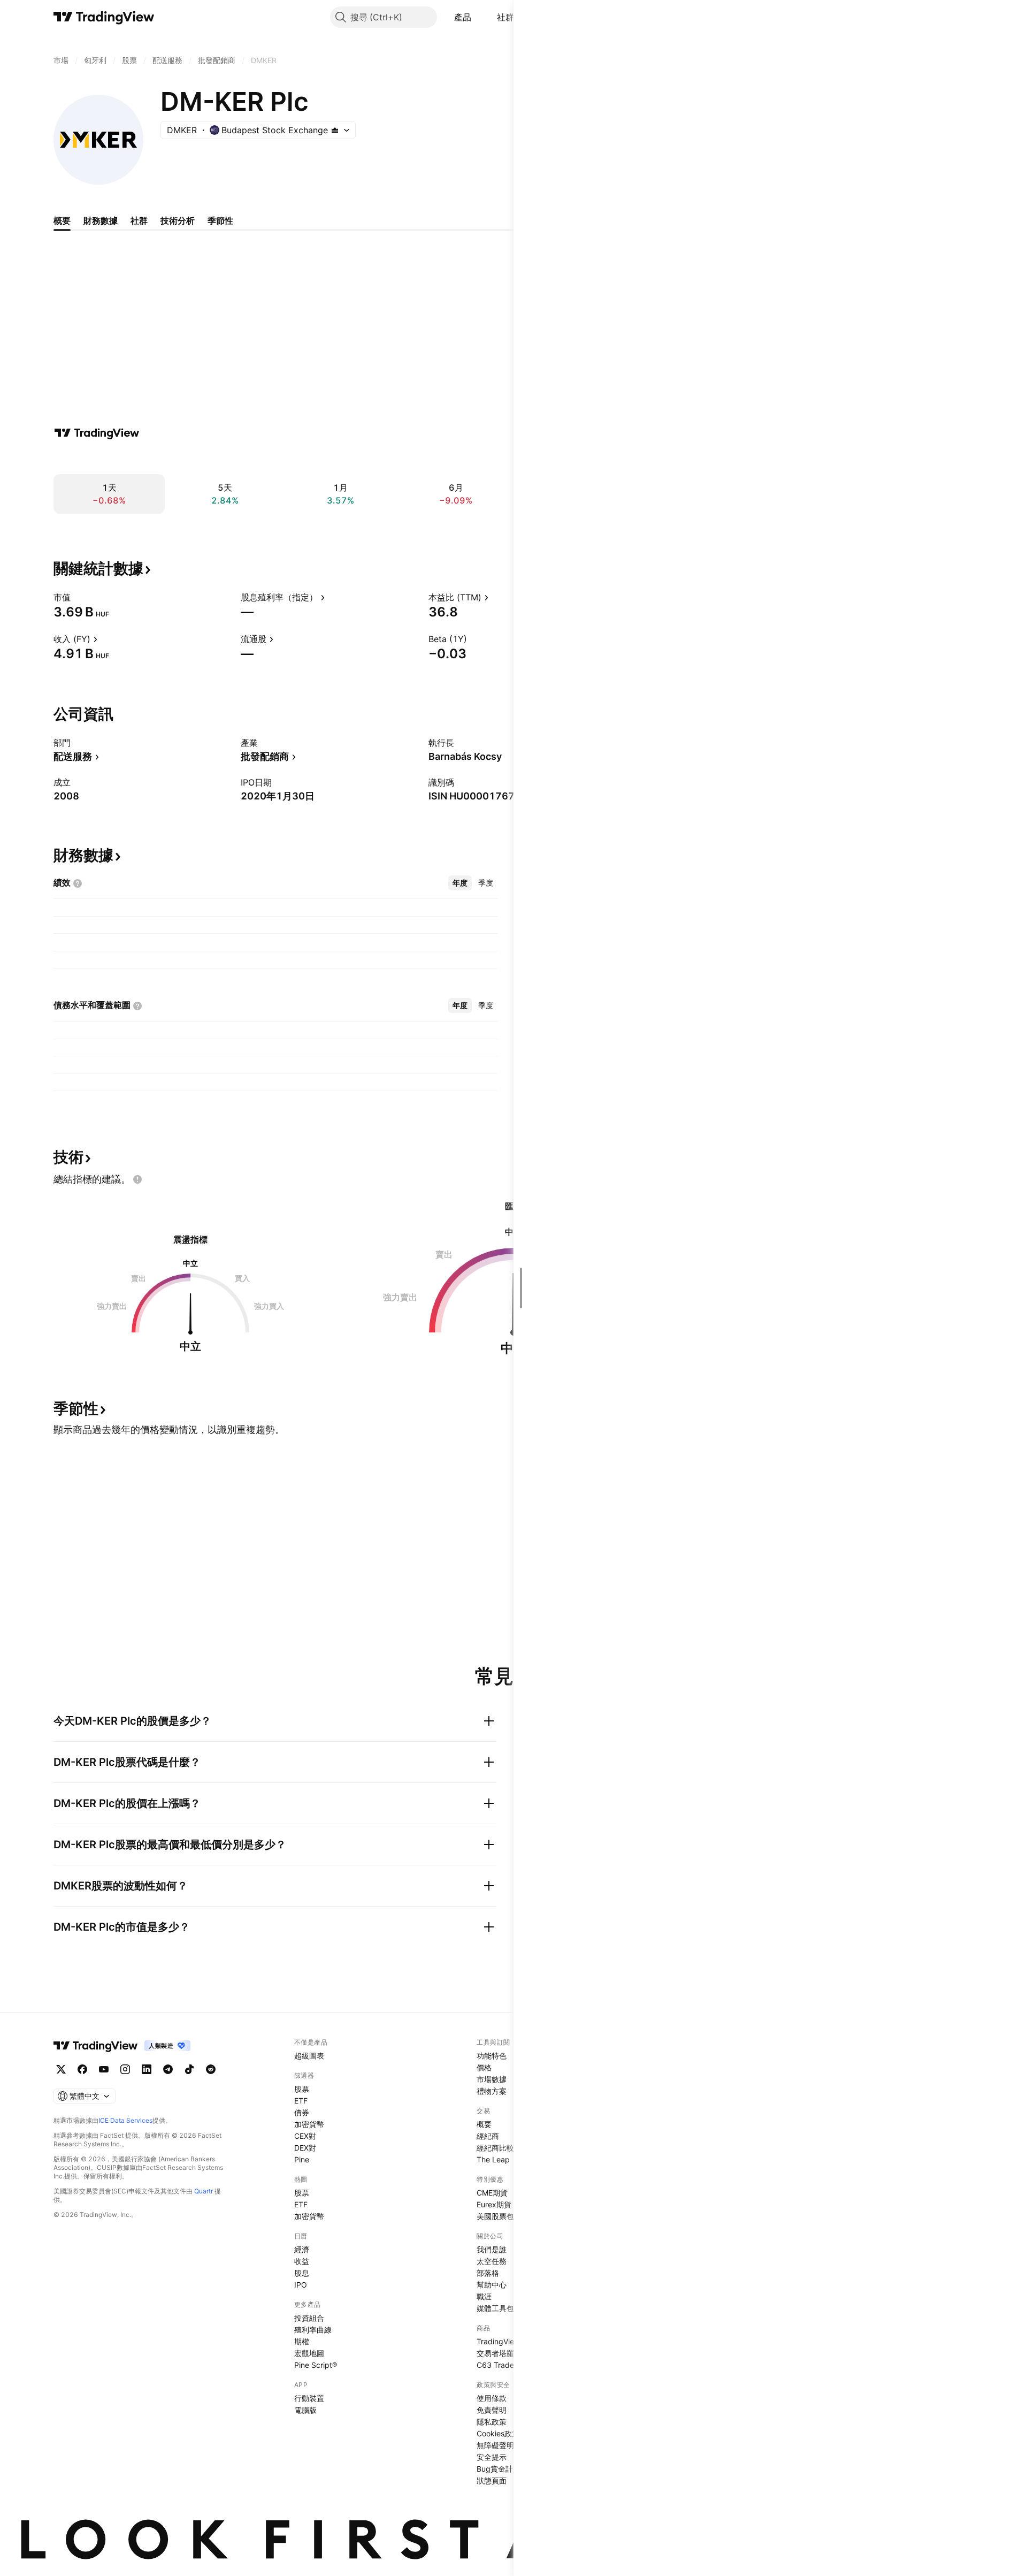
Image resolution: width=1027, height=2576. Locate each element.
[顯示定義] (78, 597)
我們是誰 (492, 2249)
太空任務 (492, 2261)
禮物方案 (492, 2091)
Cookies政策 (498, 2433)
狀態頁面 (492, 2480)
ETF (301, 2101)
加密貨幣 (309, 2124)
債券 (302, 2112)
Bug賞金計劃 (499, 2469)
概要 (484, 2124)
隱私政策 (492, 2422)
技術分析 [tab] (178, 220)
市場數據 (492, 2079)
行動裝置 (309, 2398)
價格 (484, 2067)
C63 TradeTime (504, 2365)
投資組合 (309, 2318)
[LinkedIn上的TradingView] (147, 2069)
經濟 (302, 2249)
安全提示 (492, 2457)
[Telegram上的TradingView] (168, 2069)
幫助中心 (492, 2285)
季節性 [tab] (220, 220)
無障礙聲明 (495, 2445)
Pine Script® (316, 2365)
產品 (463, 17)
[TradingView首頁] (104, 17)
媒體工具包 (495, 2308)
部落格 (488, 2273)
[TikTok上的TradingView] (189, 2069)
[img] (335, 130)
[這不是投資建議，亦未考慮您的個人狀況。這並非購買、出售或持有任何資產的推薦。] (137, 1179)
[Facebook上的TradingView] (82, 2069)
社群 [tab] (139, 220)
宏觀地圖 (309, 2353)
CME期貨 (492, 2193)
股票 (302, 2089)
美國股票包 (495, 2216)
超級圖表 (309, 2056)
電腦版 (305, 2410)
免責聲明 (492, 2410)
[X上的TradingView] (61, 2069)
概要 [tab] (62, 220)
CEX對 (305, 2136)
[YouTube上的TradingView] (104, 2069)
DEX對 (305, 2148)
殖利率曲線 (313, 2330)
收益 (302, 2261)
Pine (302, 2159)
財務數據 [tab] (101, 220)
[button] (479, 17)
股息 (302, 2273)
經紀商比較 (495, 2148)
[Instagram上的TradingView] (125, 2069)
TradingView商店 (506, 2341)
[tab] (460, 883)
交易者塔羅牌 (499, 2353)
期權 (302, 2341)
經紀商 (488, 2136)
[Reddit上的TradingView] (211, 2069)
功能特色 (492, 2056)
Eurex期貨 (494, 2204)
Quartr (204, 2191)
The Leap (493, 2159)
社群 (506, 17)
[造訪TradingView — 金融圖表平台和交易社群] (97, 433)
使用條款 (492, 2398)
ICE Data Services (125, 2120)
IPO (301, 2285)
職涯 (484, 2296)
